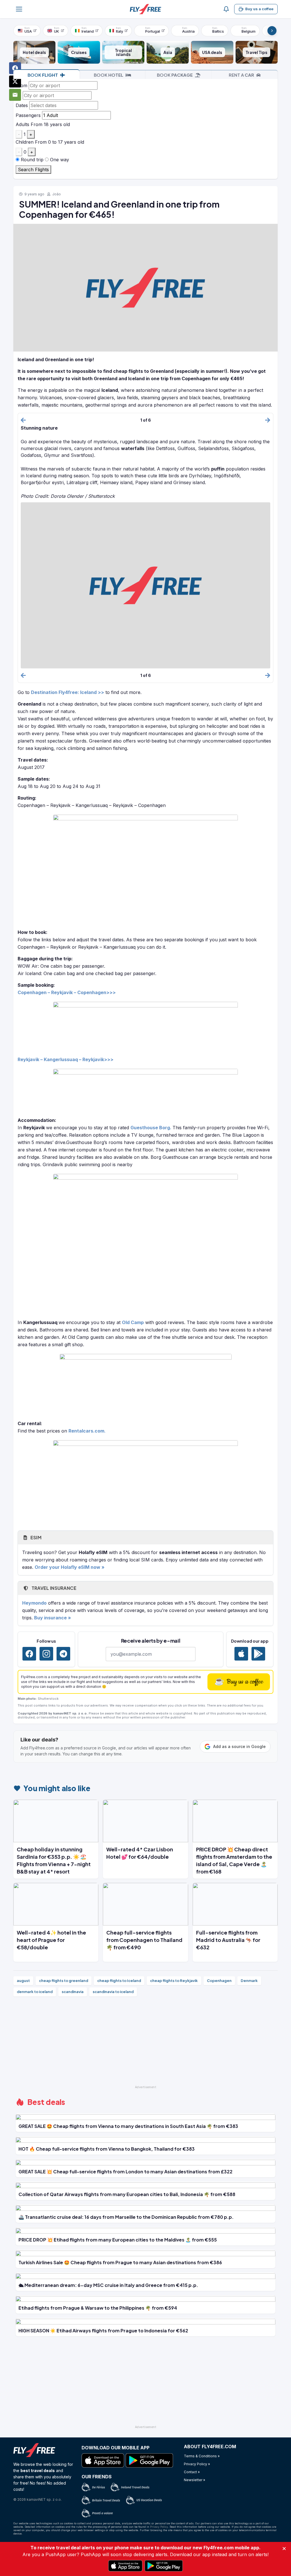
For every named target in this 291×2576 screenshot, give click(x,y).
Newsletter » (195, 2480)
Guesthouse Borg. (151, 1128)
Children (25, 142)
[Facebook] (29, 1654)
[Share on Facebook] (15, 68)
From (21, 85)
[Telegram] (63, 1654)
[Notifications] (226, 9)
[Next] (272, 31)
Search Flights (33, 170)
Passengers (28, 115)
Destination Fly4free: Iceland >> (67, 692)
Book (43, 75)
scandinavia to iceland (113, 1992)
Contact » (192, 2472)
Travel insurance (53, 1588)
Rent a (241, 75)
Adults (22, 124)
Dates (22, 105)
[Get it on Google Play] (258, 1654)
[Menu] (19, 9)
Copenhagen (219, 1981)
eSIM (35, 1537)
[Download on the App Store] (241, 1654)
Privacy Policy (159, 2527)
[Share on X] (15, 81)
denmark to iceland (35, 1992)
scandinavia (73, 1992)
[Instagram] (46, 1654)
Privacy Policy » (197, 2464)
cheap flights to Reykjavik (174, 1981)
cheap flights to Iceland (119, 1981)
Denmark (249, 1981)
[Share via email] (15, 95)
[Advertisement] (145, 2043)
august (23, 1981)
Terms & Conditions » (202, 2456)
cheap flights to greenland (64, 1981)
